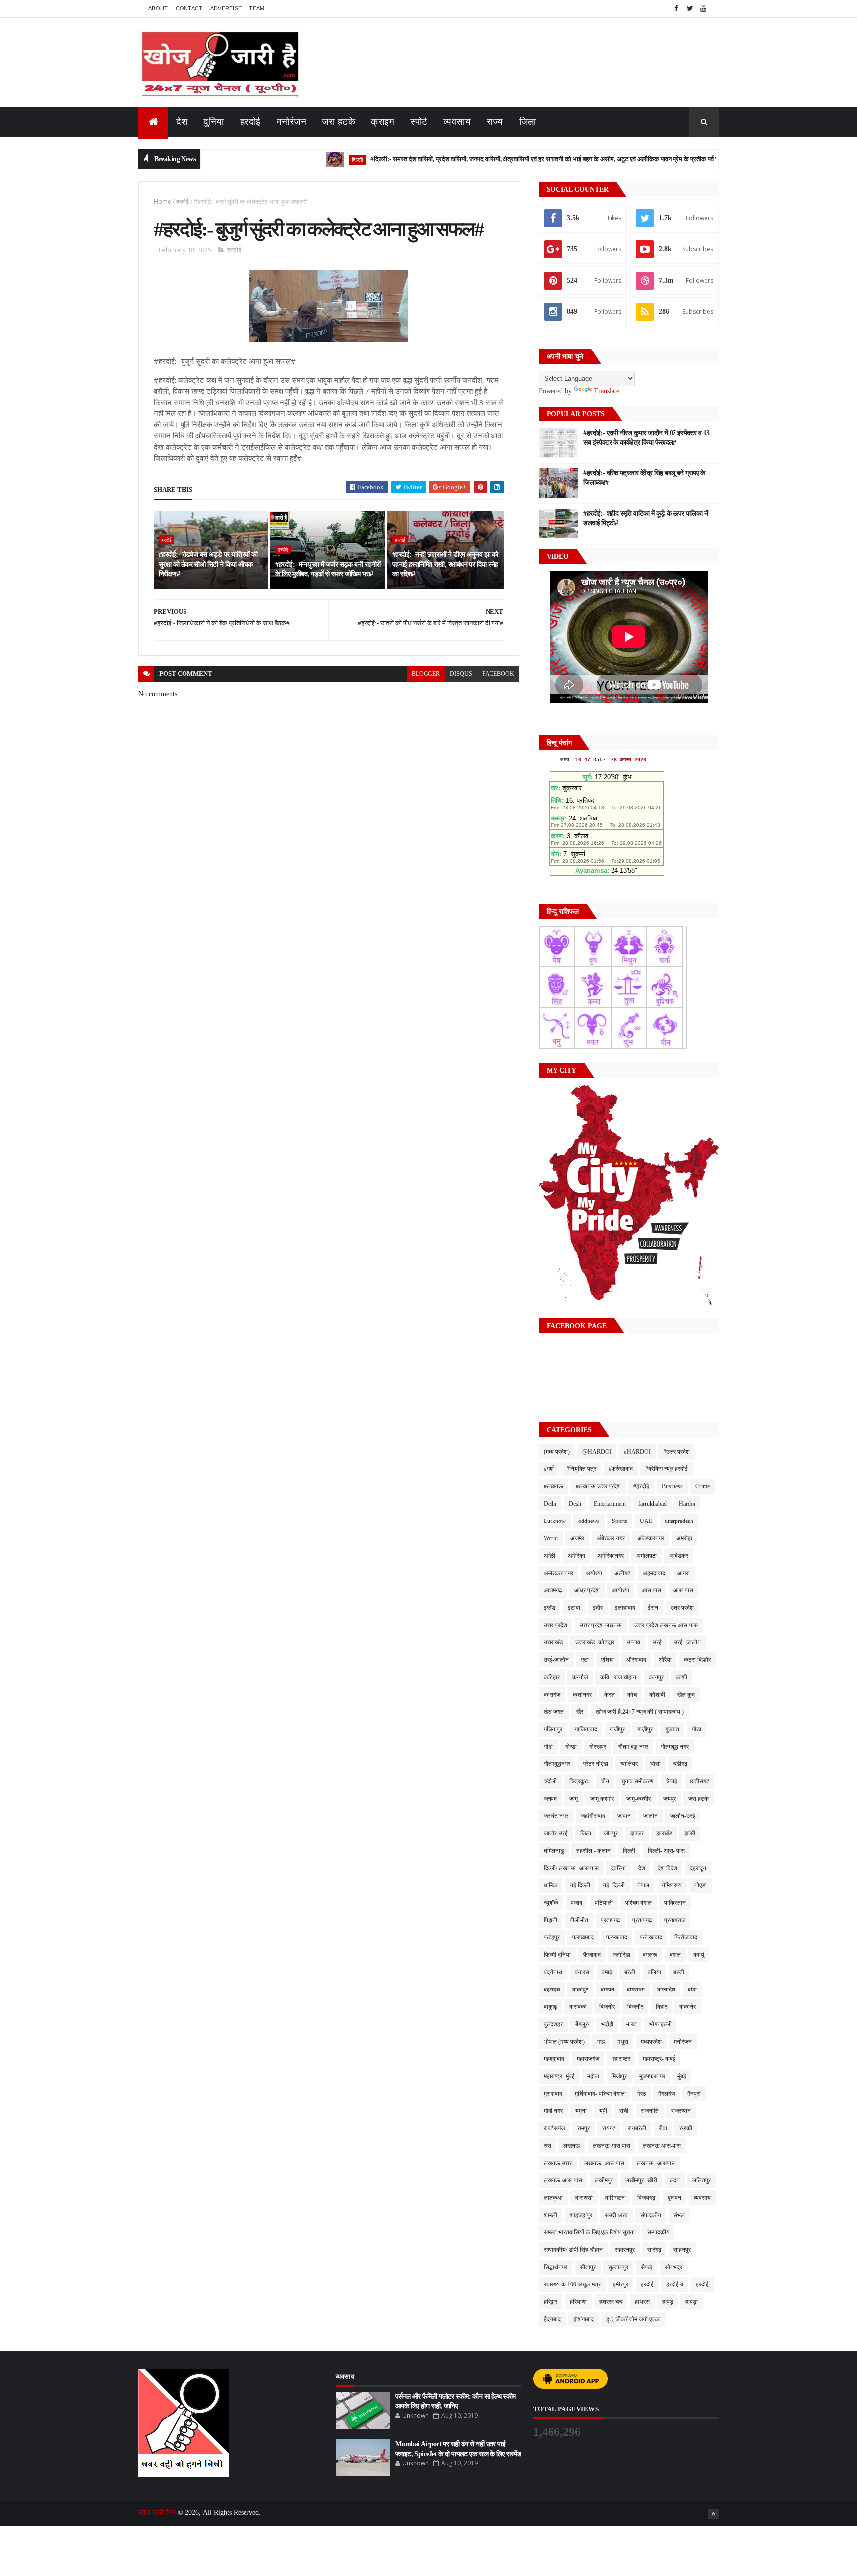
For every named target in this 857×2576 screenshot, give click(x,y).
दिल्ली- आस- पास (666, 1851)
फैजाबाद (592, 1955)
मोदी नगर (553, 2111)
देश (182, 122)
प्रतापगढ (610, 1920)
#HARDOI (637, 1452)
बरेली (630, 1972)
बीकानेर (688, 2007)
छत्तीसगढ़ (700, 1781)
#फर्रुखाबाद (621, 1469)
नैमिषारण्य (672, 1885)
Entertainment (610, 1504)
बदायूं (699, 1955)
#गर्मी (549, 1469)
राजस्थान (681, 2111)
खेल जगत (554, 1712)
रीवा (663, 2128)
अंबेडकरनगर (651, 1538)
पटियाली (604, 1903)
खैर (580, 1712)
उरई (657, 1642)
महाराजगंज (588, 2059)
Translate (607, 391)
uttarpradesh (679, 1521)
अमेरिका (577, 1556)
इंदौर (598, 1608)
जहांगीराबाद (593, 1816)
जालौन (650, 1816)
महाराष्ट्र (621, 2059)
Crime (703, 1486)
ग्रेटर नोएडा (595, 1764)
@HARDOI (597, 1452)
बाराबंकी (578, 2007)
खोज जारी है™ (158, 2512)
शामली (551, 2215)
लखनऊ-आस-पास (563, 2180)
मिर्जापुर (619, 2076)
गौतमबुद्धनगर (557, 1764)
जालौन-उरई (683, 1816)
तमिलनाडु (554, 1851)
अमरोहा (684, 1538)
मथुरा (623, 2042)
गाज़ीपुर (645, 1729)
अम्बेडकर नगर (558, 1573)
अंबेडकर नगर (611, 1538)
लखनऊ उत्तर (558, 2163)
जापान (624, 1816)
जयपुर (670, 1799)
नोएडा (701, 1885)
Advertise (226, 8)
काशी (682, 1677)
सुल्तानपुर (618, 2267)
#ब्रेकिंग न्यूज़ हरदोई (667, 1469)
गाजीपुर (617, 1729)
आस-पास (683, 1590)
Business (672, 1486)
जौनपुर (611, 1833)
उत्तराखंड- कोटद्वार (595, 1642)
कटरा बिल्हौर (697, 1660)
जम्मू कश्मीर (602, 1799)
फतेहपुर (552, 1937)
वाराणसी (584, 2198)
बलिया (654, 1972)
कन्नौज (580, 1677)
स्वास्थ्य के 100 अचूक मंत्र (572, 2284)
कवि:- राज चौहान (618, 1677)
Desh (575, 1504)
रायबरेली (637, 2128)
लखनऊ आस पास (612, 2146)
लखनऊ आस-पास (662, 2146)
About (158, 8)
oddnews (589, 1521)
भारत (631, 2024)
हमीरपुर (621, 2284)
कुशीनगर (582, 1695)
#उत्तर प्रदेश (676, 1452)
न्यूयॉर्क (551, 1903)
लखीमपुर (604, 2180)
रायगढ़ (609, 2128)
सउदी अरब (616, 2215)
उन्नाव (634, 1642)
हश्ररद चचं (611, 2302)
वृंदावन (674, 2198)
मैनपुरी (694, 2094)
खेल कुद (686, 1695)
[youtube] (703, 9)
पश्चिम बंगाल (639, 1903)
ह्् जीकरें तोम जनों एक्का (633, 2319)
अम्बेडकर (679, 1556)
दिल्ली (301, 159)
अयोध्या (594, 1573)
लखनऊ (572, 2146)
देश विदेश (668, 1868)
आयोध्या (621, 1590)
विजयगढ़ (646, 2198)
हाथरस (642, 2302)
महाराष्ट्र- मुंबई (559, 2076)
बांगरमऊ (636, 1990)
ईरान (653, 1608)
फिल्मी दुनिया (557, 1955)
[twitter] (690, 9)
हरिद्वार (551, 2302)
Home (162, 202)
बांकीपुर (580, 1990)
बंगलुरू (650, 1955)
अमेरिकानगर (611, 1556)
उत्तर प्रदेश (555, 1625)
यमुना (581, 2111)
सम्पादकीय (658, 2232)
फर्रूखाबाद (651, 1937)
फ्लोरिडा (622, 1955)
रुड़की (686, 2128)
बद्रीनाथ (553, 1972)
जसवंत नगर (556, 1816)
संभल (679, 2215)
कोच (632, 1695)
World (551, 1538)
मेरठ (642, 2094)
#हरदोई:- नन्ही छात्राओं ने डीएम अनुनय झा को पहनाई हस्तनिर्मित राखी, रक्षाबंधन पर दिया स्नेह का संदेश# (445, 564)
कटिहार (552, 1677)
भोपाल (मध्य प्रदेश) (564, 2042)
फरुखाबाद (583, 1937)
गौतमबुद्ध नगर (675, 1747)
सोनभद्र (673, 2267)
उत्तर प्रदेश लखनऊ (601, 1625)
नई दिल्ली (580, 1885)
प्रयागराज (675, 1920)
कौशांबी (657, 1695)
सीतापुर (588, 2267)
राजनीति (650, 2111)
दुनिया (214, 122)
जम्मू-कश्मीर (639, 1799)
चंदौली (550, 1781)
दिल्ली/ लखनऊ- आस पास (571, 1868)
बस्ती (679, 1972)
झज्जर (637, 1833)
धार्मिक (551, 1885)
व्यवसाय (457, 122)
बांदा (692, 1990)
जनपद (550, 1799)
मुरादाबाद (553, 2094)
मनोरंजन (292, 122)
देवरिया (618, 1868)
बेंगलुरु (582, 2024)
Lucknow (555, 1521)
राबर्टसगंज (554, 2128)
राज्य (495, 122)
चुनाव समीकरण (637, 1781)
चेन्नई (672, 1781)
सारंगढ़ (654, 2250)
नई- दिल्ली (614, 1885)
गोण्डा (571, 1747)
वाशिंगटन (615, 2198)
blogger (426, 674)
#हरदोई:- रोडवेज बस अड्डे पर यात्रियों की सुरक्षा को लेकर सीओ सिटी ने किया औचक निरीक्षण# (208, 564)
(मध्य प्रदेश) (557, 1452)
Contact (189, 8)
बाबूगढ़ (550, 2007)
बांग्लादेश (666, 1990)
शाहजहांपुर (581, 2215)
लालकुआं (553, 2198)
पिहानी (551, 1920)
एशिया (608, 1660)
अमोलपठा (646, 1556)
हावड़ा (692, 2302)
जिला (528, 122)
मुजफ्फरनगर (652, 2076)
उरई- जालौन (687, 1642)
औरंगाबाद (636, 1660)
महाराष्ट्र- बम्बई (659, 2059)
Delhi (550, 1504)
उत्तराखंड (553, 1642)
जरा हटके (338, 122)
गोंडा (548, 1747)
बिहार (661, 2007)
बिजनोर (607, 2007)
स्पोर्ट (419, 122)
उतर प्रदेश (682, 1608)
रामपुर (583, 2128)
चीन (605, 1781)
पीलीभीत (579, 1920)
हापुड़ (668, 2302)
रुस (547, 2146)
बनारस (582, 1972)
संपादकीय (651, 2215)
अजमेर (577, 1538)
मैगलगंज (667, 2094)
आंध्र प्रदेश (587, 1590)
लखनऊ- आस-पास (604, 2163)
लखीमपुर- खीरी (641, 2180)
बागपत (608, 1990)
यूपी (603, 2111)
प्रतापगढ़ (642, 1920)
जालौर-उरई (556, 1833)
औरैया (665, 1660)
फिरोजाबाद (686, 1937)
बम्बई (607, 1972)
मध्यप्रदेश (651, 2042)
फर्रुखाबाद (617, 1937)
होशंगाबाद (583, 2319)
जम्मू (574, 1799)
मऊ (601, 2042)
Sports (620, 1521)
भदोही (607, 2024)
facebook (498, 674)
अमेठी (550, 1556)
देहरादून (698, 1868)
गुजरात (672, 1729)
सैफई (646, 2267)
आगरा (684, 1573)
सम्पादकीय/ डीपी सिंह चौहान (573, 2250)
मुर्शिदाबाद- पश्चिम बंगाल (600, 2094)
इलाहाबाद (625, 1608)
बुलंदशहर (553, 2024)
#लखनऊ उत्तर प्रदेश (598, 1486)
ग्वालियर (629, 1764)
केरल (610, 1695)
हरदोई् (702, 2284)
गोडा (697, 1729)
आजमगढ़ (553, 1590)
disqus (461, 674)
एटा (585, 1660)
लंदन (675, 2180)
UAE (646, 1521)
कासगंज (552, 1695)
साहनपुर (682, 2250)
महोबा (593, 2076)
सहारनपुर (625, 2250)
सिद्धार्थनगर (555, 2267)
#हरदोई (641, 1486)
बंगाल (675, 1955)
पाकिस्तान (675, 1903)
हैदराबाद (552, 2319)
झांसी (690, 1833)
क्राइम (383, 122)
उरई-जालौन (556, 1660)
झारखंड (664, 1833)
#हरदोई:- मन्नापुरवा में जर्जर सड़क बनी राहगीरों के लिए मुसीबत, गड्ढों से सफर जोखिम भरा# (328, 569)
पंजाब (577, 1903)
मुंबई (682, 2076)
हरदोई (250, 122)
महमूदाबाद (554, 2059)
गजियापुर (553, 1729)
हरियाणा (578, 2302)
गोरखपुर (598, 1747)
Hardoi (687, 1504)
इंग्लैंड (550, 1608)
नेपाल (643, 1885)
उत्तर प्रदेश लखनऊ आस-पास (666, 1625)
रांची (624, 2111)
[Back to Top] (713, 2514)
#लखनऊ (553, 1486)
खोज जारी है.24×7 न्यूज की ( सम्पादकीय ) (640, 1712)
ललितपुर (702, 2180)
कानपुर (656, 1677)
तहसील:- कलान (593, 1851)
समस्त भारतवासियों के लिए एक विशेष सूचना (589, 2232)
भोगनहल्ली (660, 2024)
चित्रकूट (579, 1781)
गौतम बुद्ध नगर (633, 1747)
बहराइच (552, 1990)
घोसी (655, 1764)
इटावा (574, 1608)
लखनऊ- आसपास (656, 2163)
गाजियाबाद (586, 1729)
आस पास (651, 1590)
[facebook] (676, 9)
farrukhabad (652, 1504)
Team (257, 8)
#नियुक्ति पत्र (581, 1469)
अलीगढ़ (622, 1573)
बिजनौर (635, 2007)
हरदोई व (675, 2284)
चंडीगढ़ (680, 1764)
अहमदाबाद (654, 1573)
